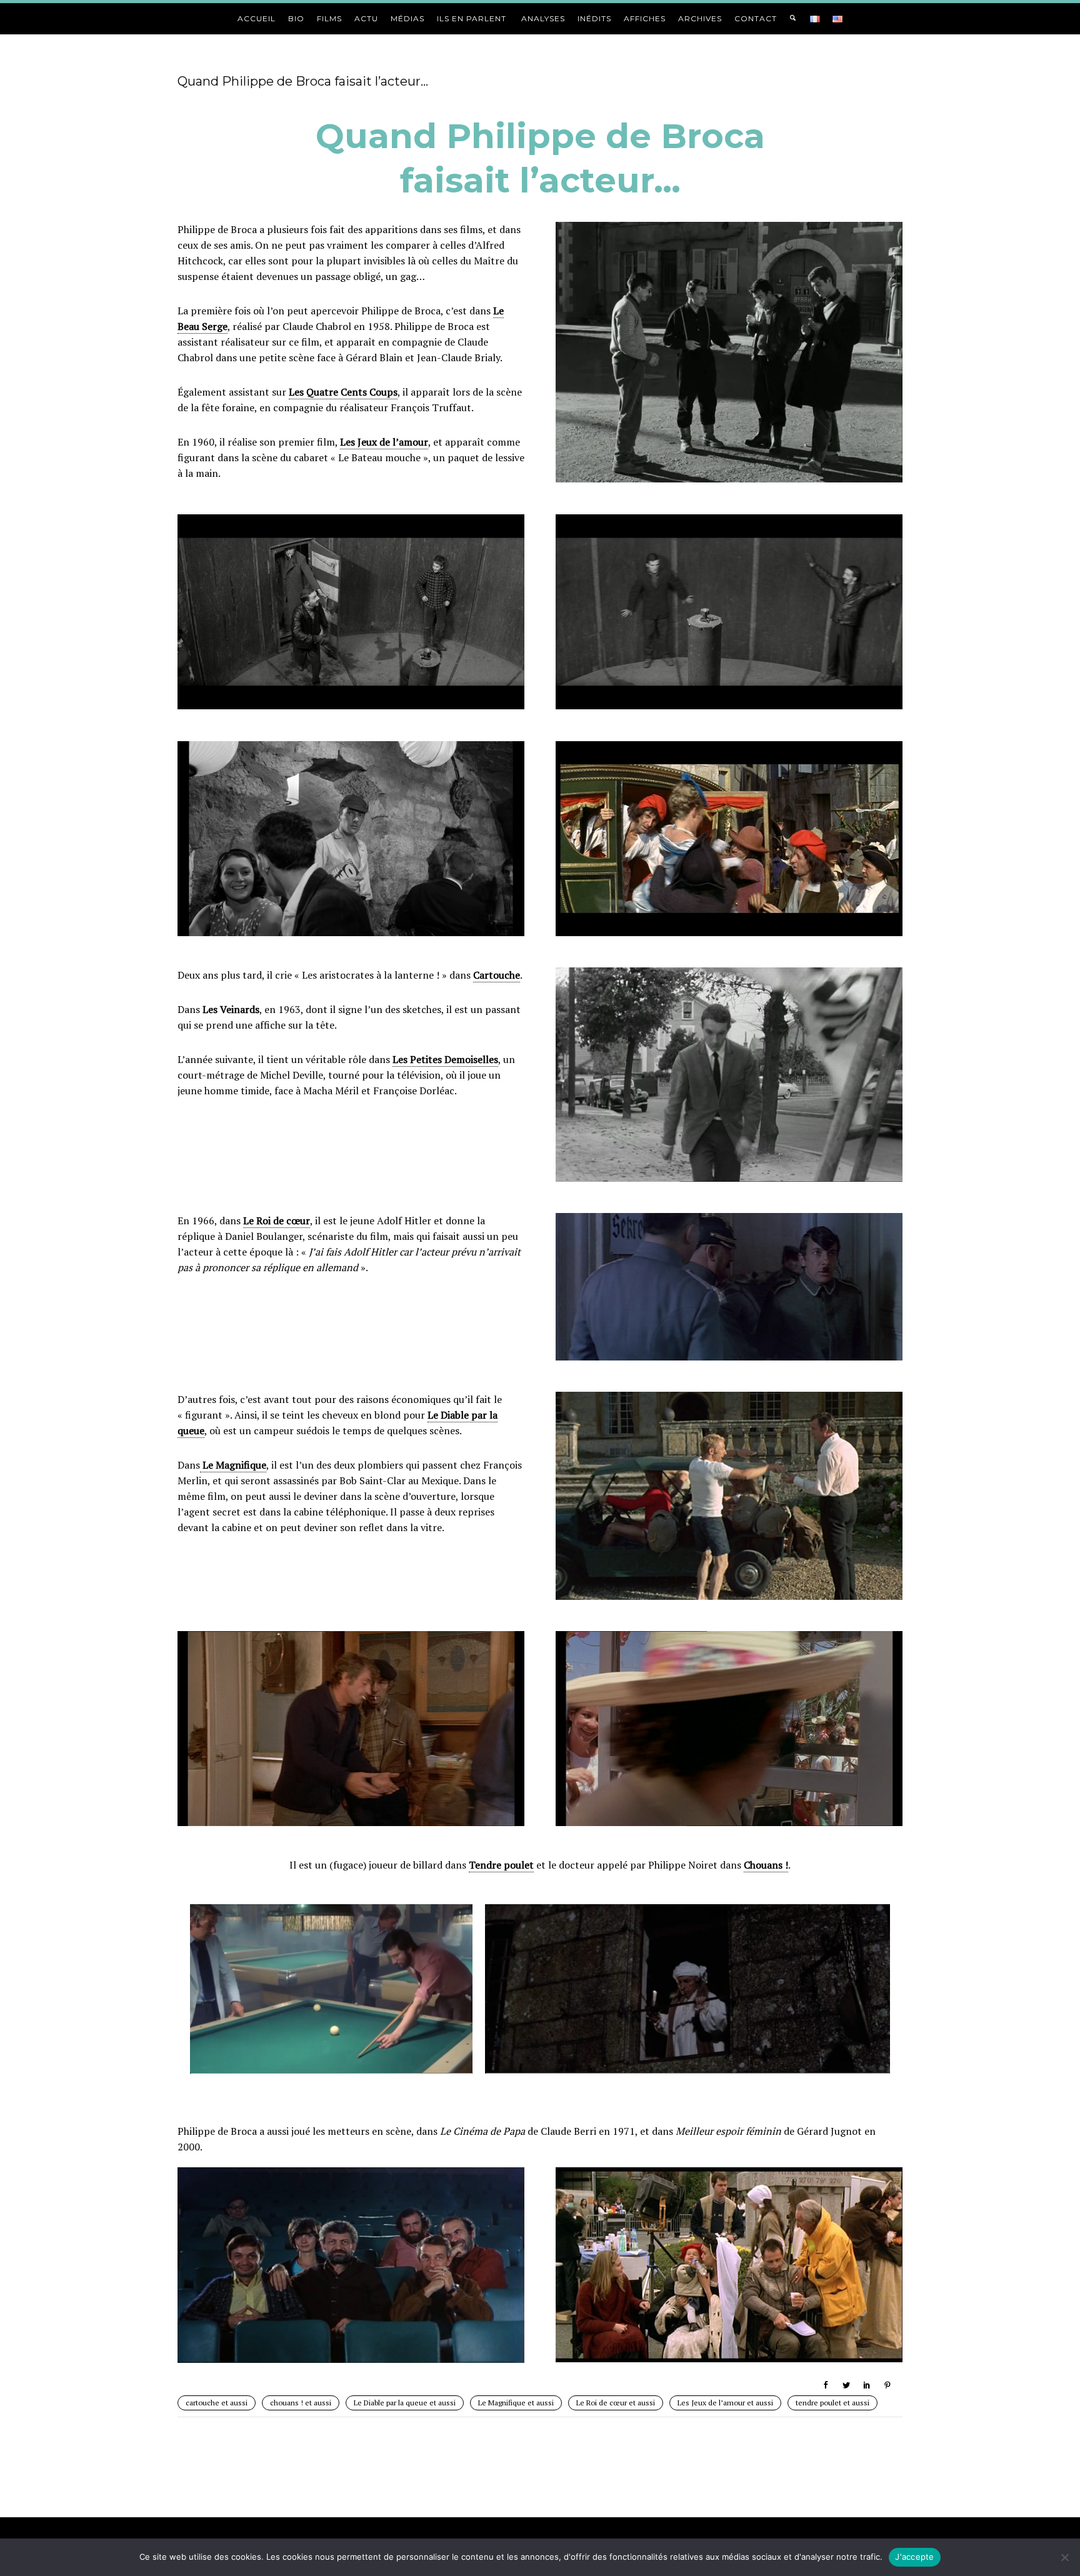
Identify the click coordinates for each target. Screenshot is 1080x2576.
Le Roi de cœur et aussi (616, 2403)
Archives (700, 18)
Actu (366, 18)
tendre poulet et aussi (832, 2403)
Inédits (594, 18)
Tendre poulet (501, 1865)
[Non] (1064, 2557)
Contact (756, 18)
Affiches (645, 18)
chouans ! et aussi (301, 2403)
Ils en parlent (473, 18)
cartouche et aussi (217, 2403)
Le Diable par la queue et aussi (405, 2403)
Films (329, 18)
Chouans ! (766, 1865)
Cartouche (497, 975)
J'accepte (914, 2557)
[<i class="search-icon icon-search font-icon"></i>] (793, 18)
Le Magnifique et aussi (516, 2403)
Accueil (257, 18)
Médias (407, 18)
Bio (296, 18)
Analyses (543, 18)
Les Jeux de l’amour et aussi (725, 2403)
